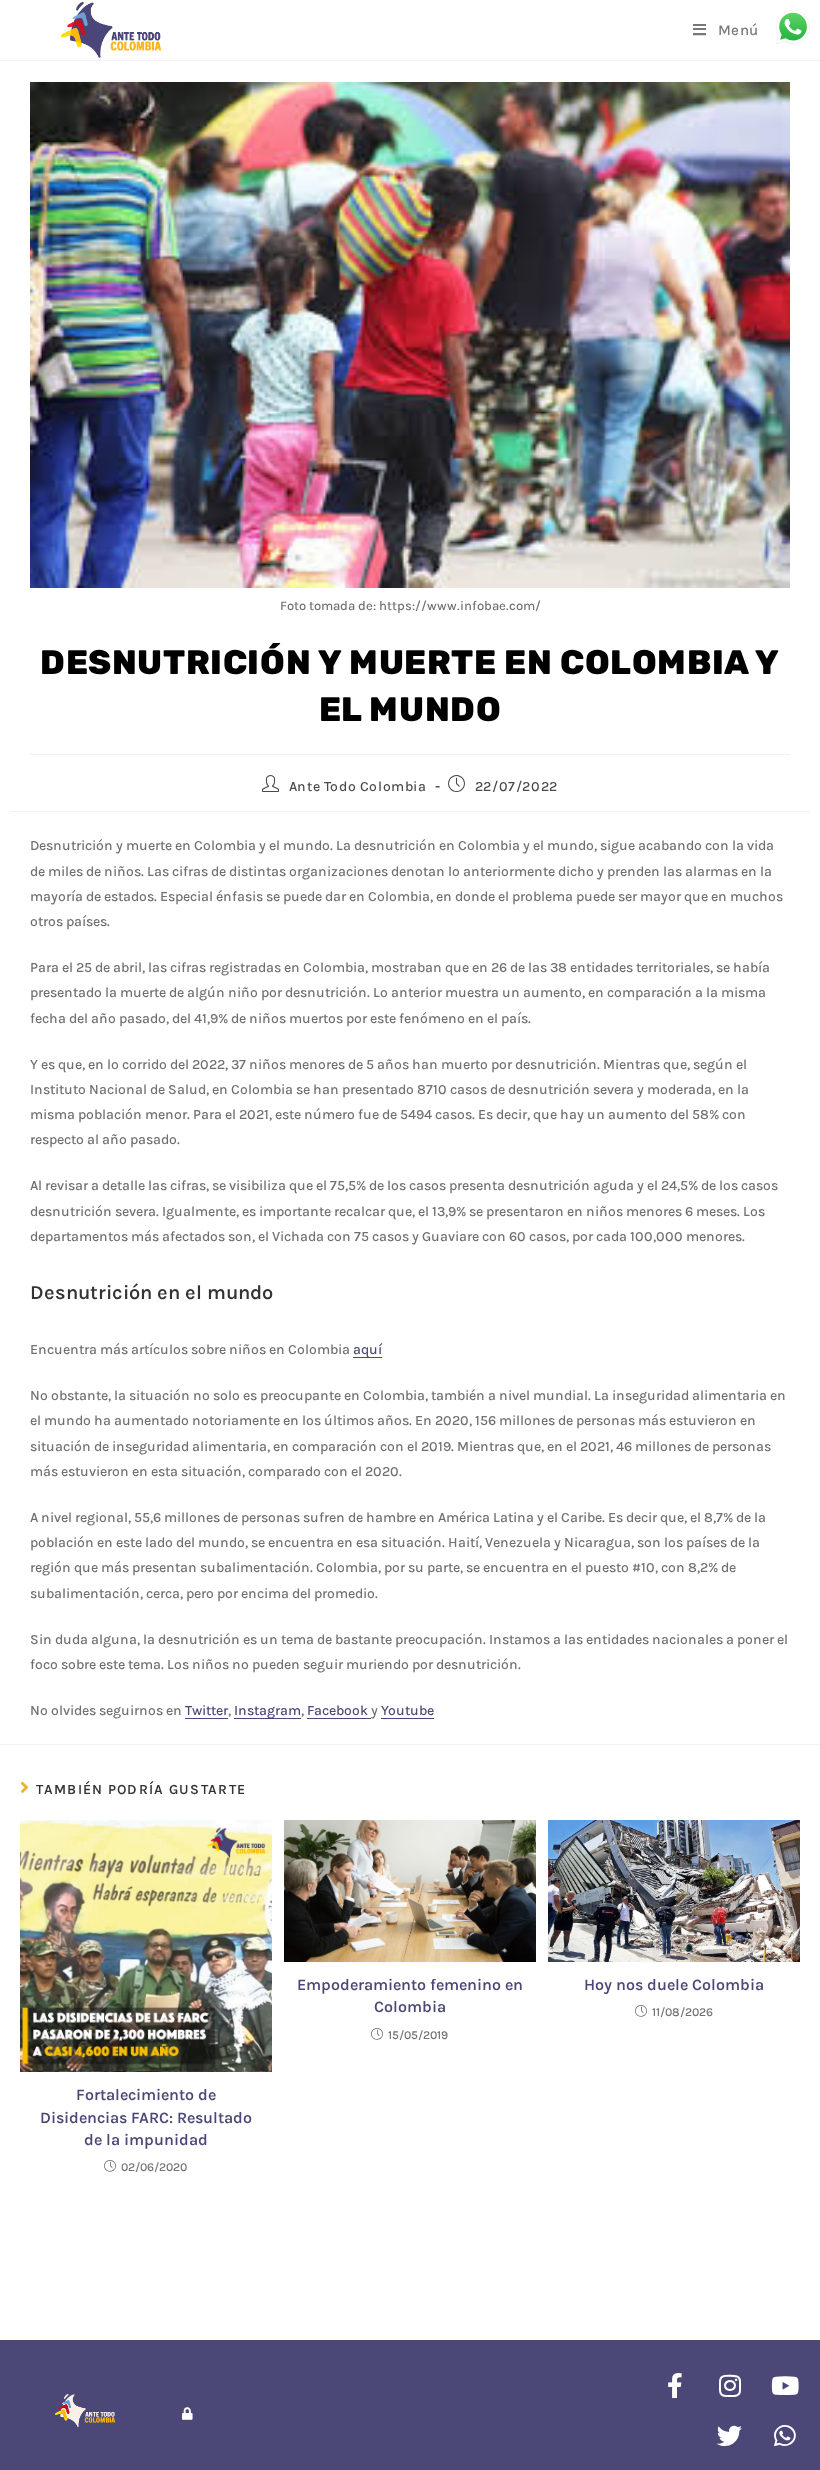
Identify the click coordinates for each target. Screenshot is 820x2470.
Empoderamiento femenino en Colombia (410, 1995)
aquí (367, 1349)
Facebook (339, 1710)
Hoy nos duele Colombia (674, 1984)
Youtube (407, 1710)
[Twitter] (730, 2435)
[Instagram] (730, 2385)
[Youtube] (785, 2385)
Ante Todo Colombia (358, 786)
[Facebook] (675, 2385)
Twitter (206, 1710)
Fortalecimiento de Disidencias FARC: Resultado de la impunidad (146, 2117)
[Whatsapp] (785, 2435)
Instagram (267, 1710)
